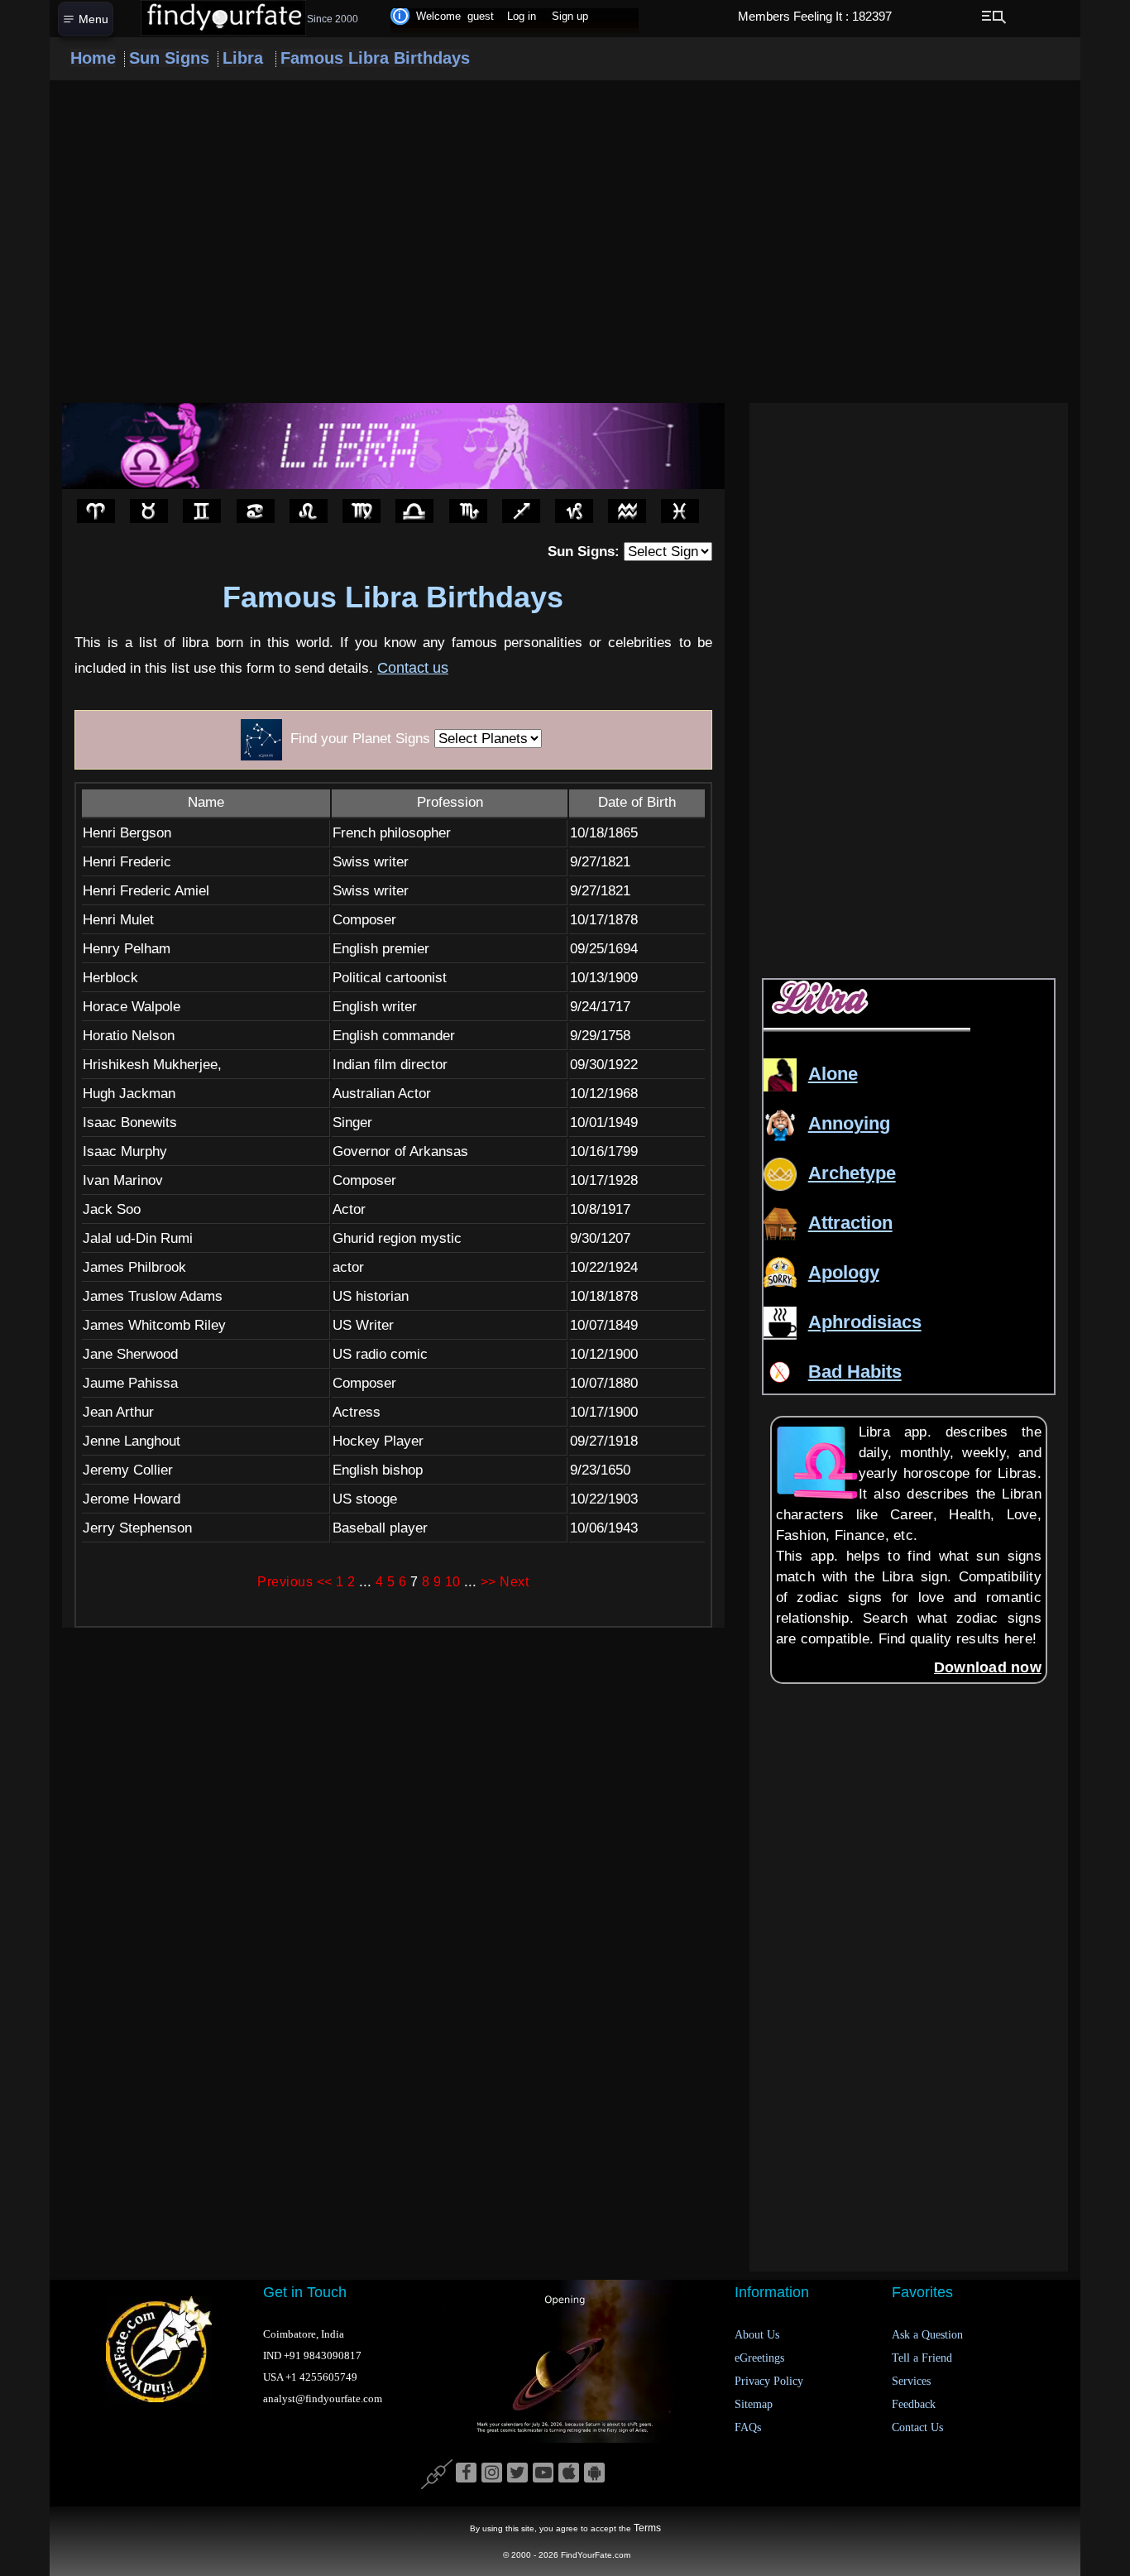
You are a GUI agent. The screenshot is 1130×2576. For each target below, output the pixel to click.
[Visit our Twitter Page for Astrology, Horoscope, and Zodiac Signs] (517, 2473)
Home (93, 58)
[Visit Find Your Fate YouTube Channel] (543, 2473)
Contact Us (917, 2427)
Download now (988, 1667)
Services (911, 2381)
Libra (243, 58)
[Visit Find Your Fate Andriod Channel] (594, 2473)
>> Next (503, 1582)
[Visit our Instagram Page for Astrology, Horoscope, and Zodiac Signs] (492, 2473)
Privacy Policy (769, 2381)
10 (455, 1582)
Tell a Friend (922, 2358)
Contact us (413, 668)
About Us (757, 2335)
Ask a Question (927, 2335)
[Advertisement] (565, 250)
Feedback (914, 2404)
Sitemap (754, 2404)
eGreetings (759, 2358)
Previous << (297, 1582)
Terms (647, 2528)
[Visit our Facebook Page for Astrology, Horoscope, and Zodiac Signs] (466, 2473)
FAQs (748, 2427)
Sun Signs (169, 58)
